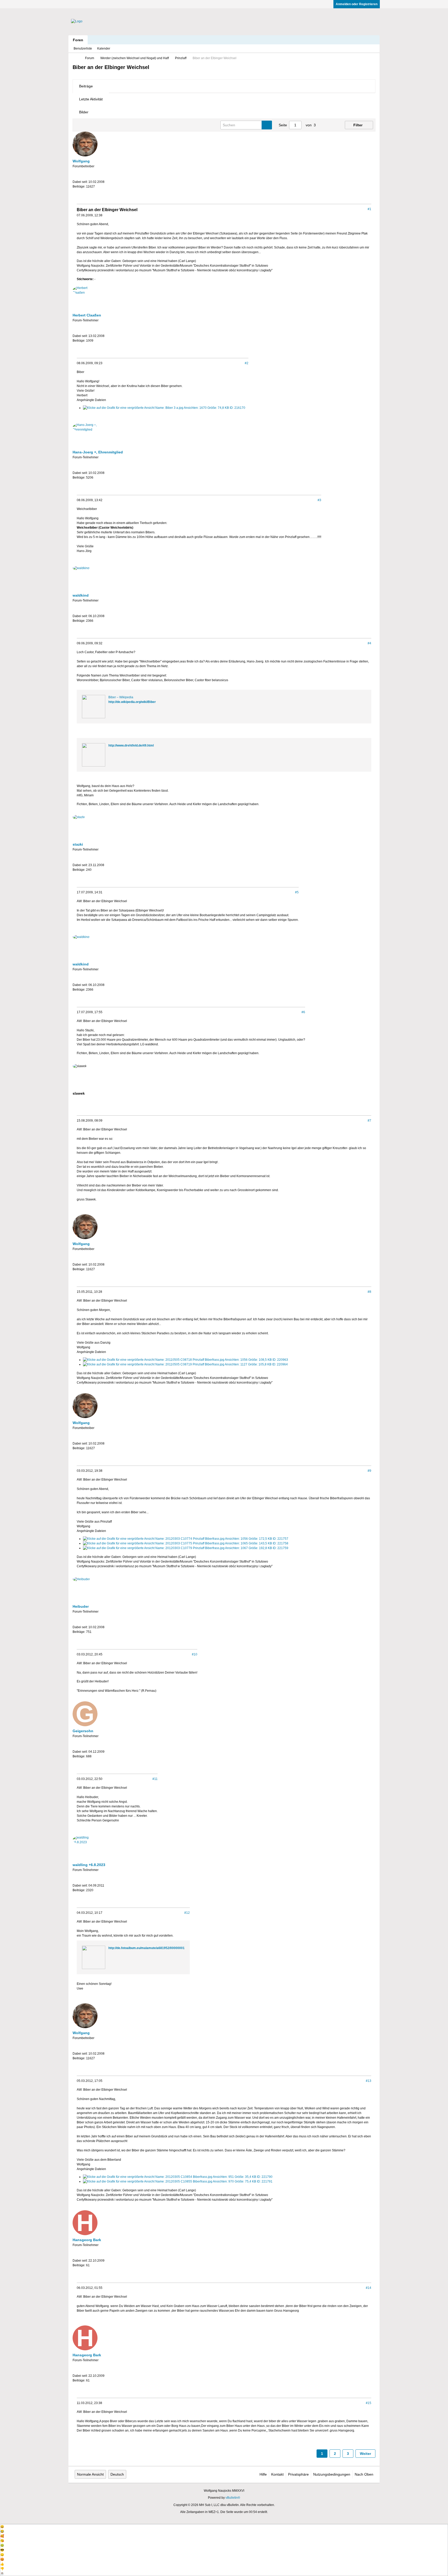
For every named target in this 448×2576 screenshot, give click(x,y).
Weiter (365, 2454)
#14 (369, 2288)
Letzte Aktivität (91, 99)
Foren (78, 40)
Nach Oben (364, 2474)
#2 (247, 363)
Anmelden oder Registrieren (357, 4)
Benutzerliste (83, 49)
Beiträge (86, 86)
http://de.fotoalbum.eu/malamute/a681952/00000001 (146, 1948)
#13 (369, 2081)
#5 (297, 892)
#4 (369, 643)
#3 (319, 500)
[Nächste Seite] (331, 125)
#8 (369, 1292)
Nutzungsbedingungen (332, 2474)
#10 (195, 1654)
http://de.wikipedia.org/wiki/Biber (132, 702)
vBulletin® (233, 2498)
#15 (369, 2403)
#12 (187, 1913)
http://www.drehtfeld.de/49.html (131, 745)
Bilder (84, 112)
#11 (155, 1779)
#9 (369, 1471)
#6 (303, 1012)
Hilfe (263, 2474)
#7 (369, 1121)
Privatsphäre (298, 2474)
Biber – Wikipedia (121, 697)
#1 (369, 209)
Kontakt (277, 2474)
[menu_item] (224, 2527)
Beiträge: (79, 187)
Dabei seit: (80, 182)
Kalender (104, 49)
